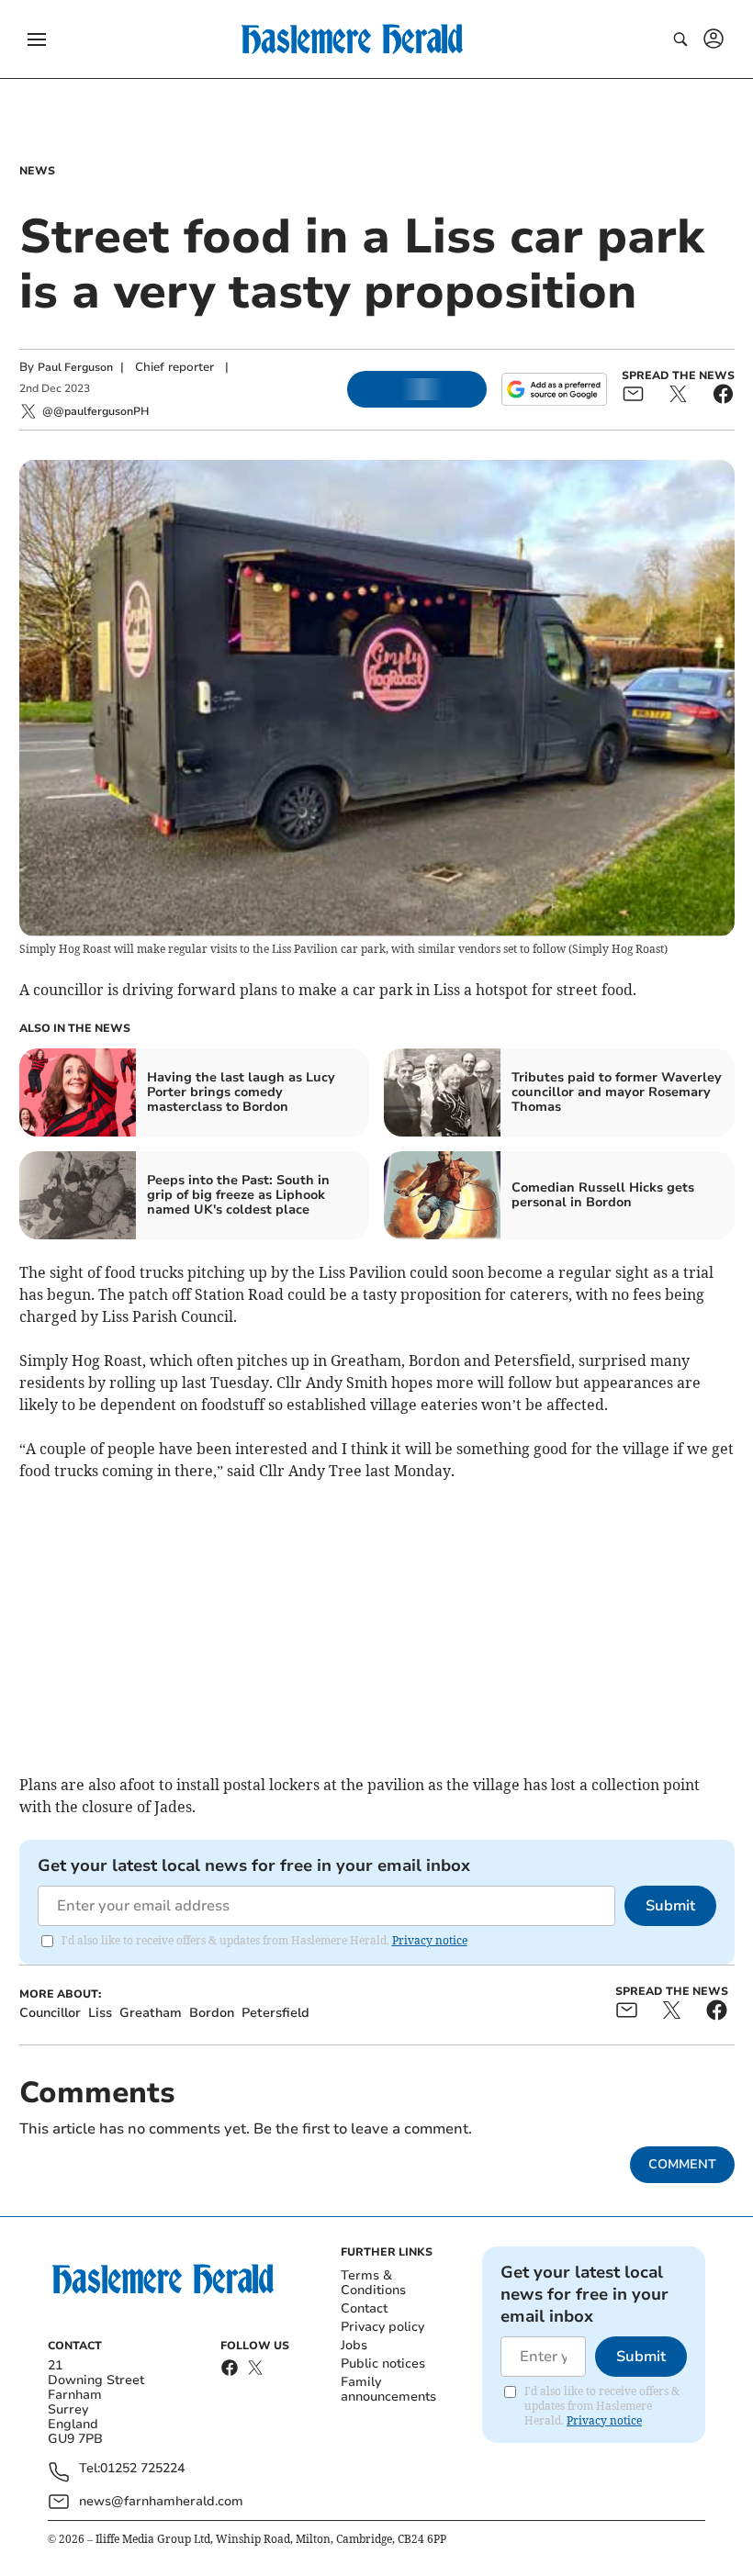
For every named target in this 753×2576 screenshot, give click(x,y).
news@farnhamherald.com (161, 2501)
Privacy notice (430, 1940)
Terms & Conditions (373, 2283)
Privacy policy (382, 2327)
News (37, 171)
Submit (670, 1906)
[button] (37, 39)
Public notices (383, 2363)
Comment (682, 2164)
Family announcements (388, 2389)
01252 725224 (142, 2469)
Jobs (354, 2345)
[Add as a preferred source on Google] (554, 389)
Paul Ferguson (75, 367)
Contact (364, 2308)
